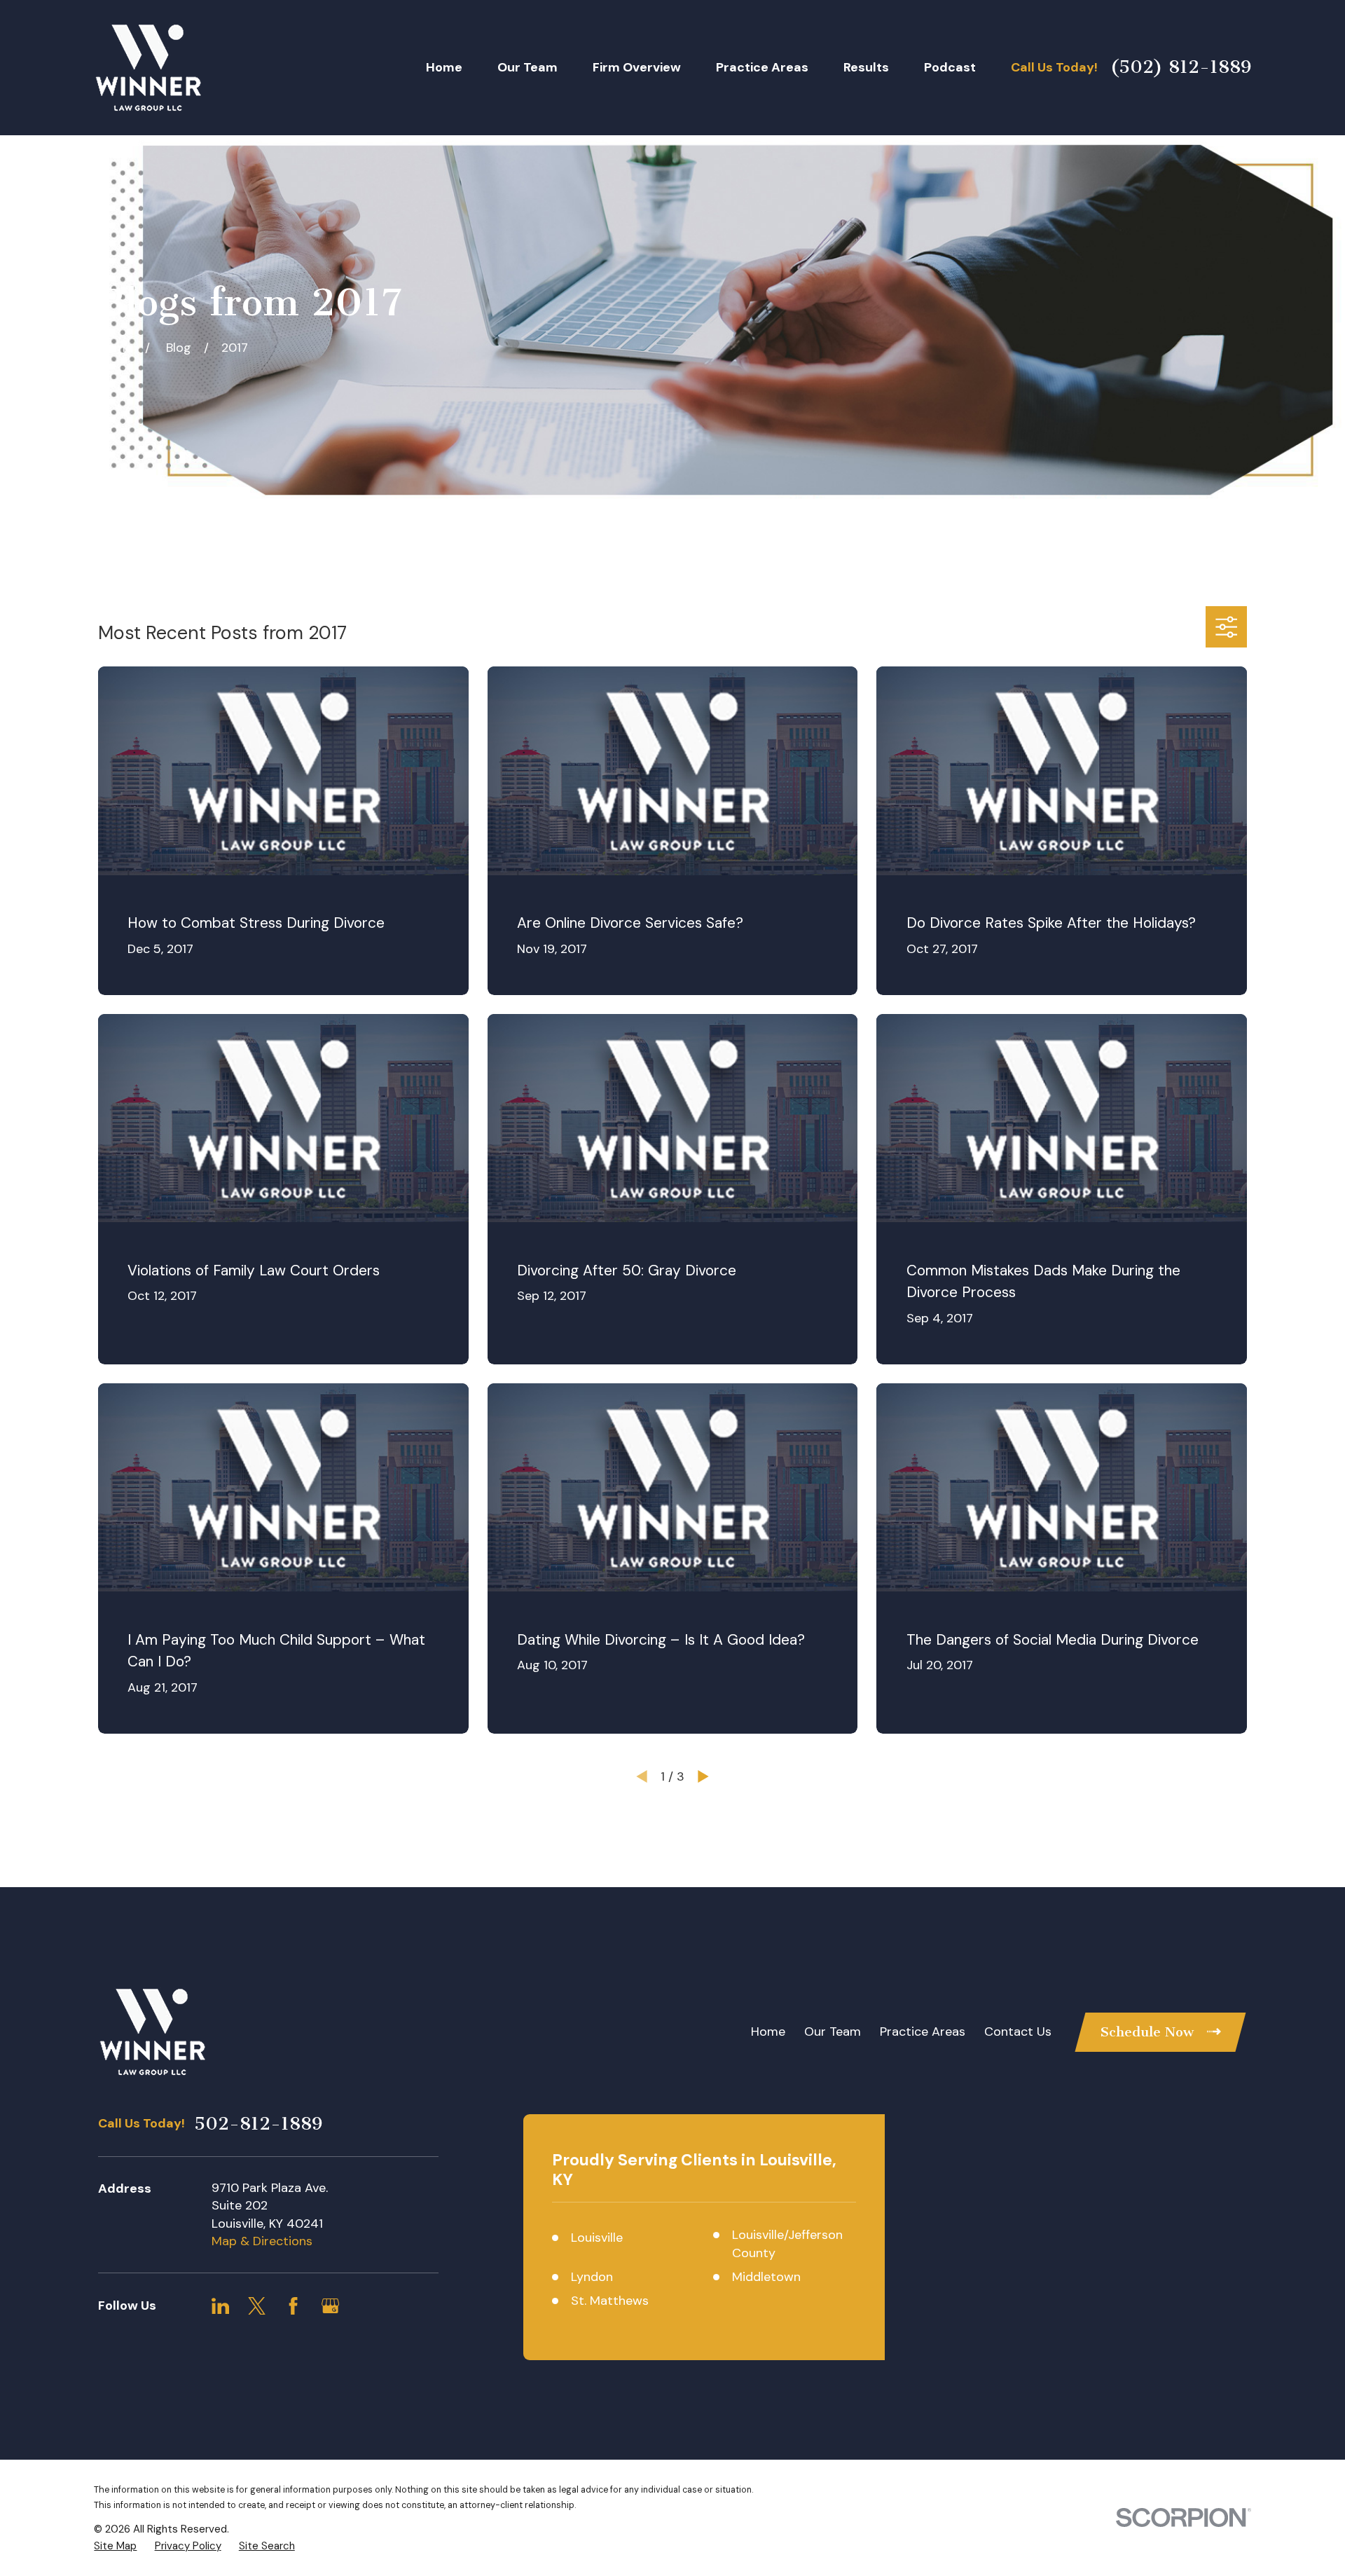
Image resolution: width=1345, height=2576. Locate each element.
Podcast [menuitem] (950, 67)
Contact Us (1018, 2032)
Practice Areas (923, 2032)
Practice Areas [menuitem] (762, 67)
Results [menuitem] (866, 67)
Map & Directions (262, 2241)
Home (768, 2032)
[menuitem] (115, 2546)
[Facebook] (293, 2306)
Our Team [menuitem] (527, 67)
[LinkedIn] (220, 2306)
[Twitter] (257, 2306)
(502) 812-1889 (1181, 67)
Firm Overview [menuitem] (637, 67)
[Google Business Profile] (330, 2306)
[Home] (148, 67)
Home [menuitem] (444, 67)
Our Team (833, 2032)
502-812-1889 (258, 2124)
